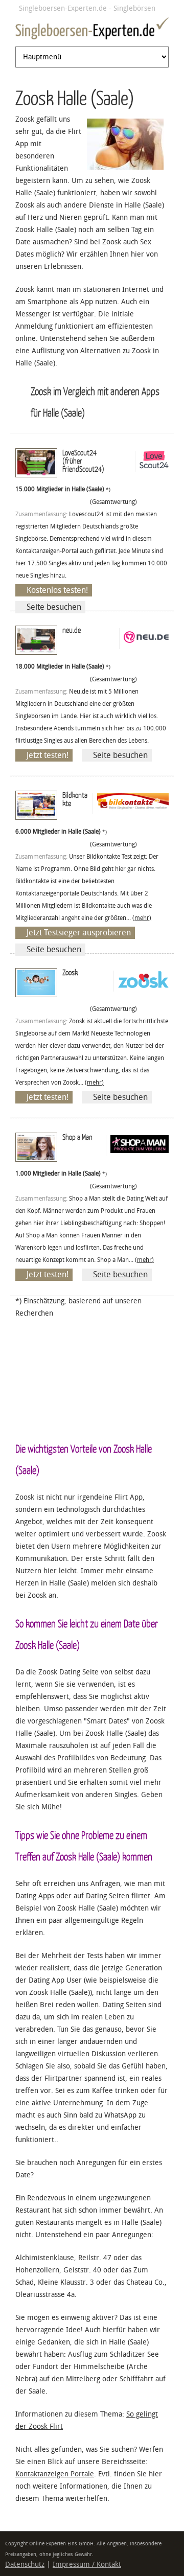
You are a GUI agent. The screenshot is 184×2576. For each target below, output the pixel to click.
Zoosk (70, 972)
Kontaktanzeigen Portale (55, 2474)
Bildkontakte (75, 799)
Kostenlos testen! (57, 590)
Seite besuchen (54, 607)
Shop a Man (77, 1137)
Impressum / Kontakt (87, 2564)
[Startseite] (92, 30)
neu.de (72, 630)
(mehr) (142, 918)
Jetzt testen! (48, 755)
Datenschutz (25, 2564)
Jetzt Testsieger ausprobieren (79, 933)
